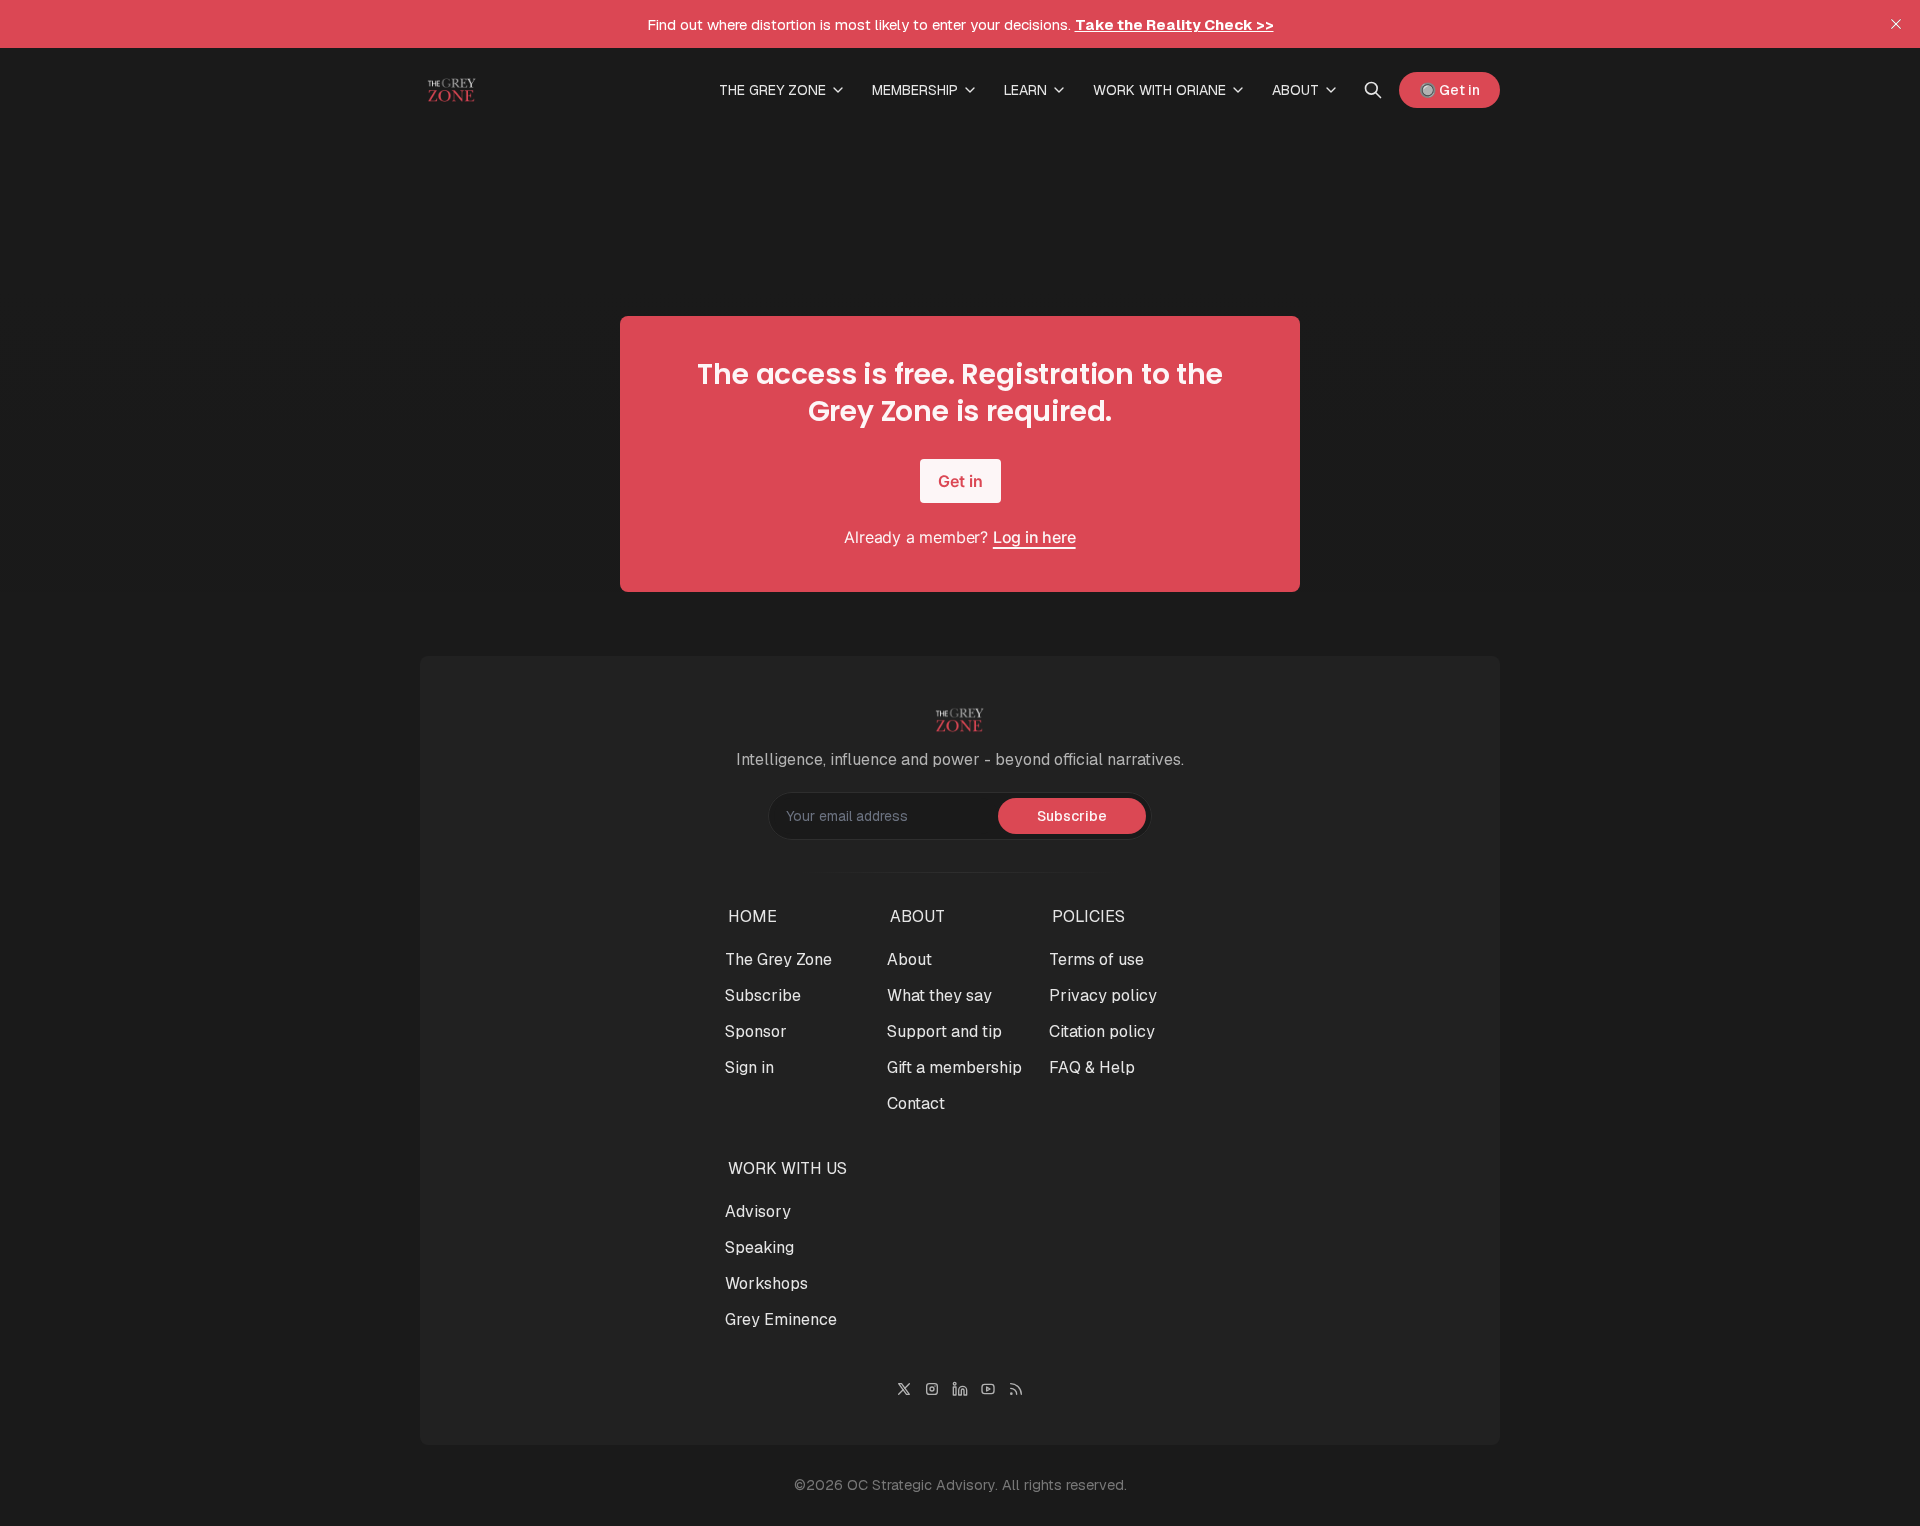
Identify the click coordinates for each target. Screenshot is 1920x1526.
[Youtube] (988, 1389)
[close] (1896, 24)
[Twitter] (904, 1389)
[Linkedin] (960, 1389)
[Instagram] (932, 1389)
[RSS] (1016, 1389)
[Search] (1373, 90)
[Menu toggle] (838, 90)
